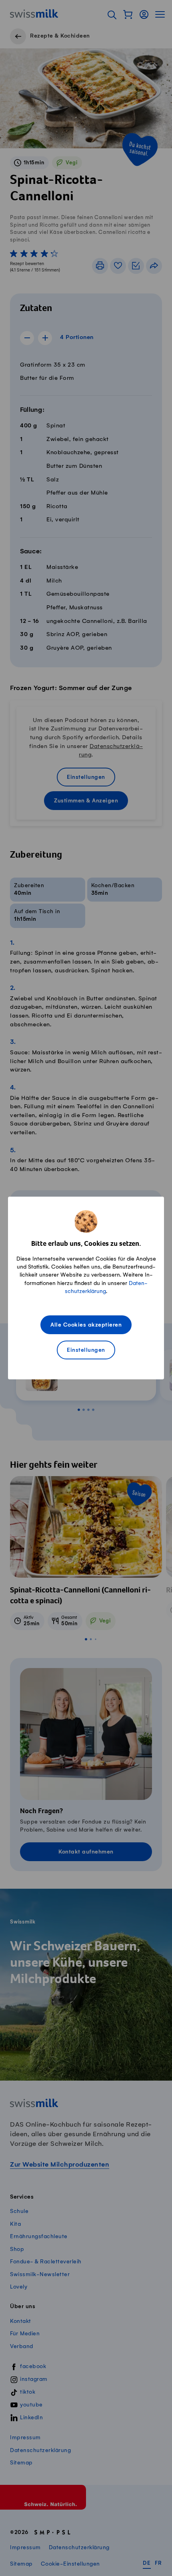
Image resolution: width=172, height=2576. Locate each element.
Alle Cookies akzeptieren (86, 1325)
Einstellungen (86, 1350)
